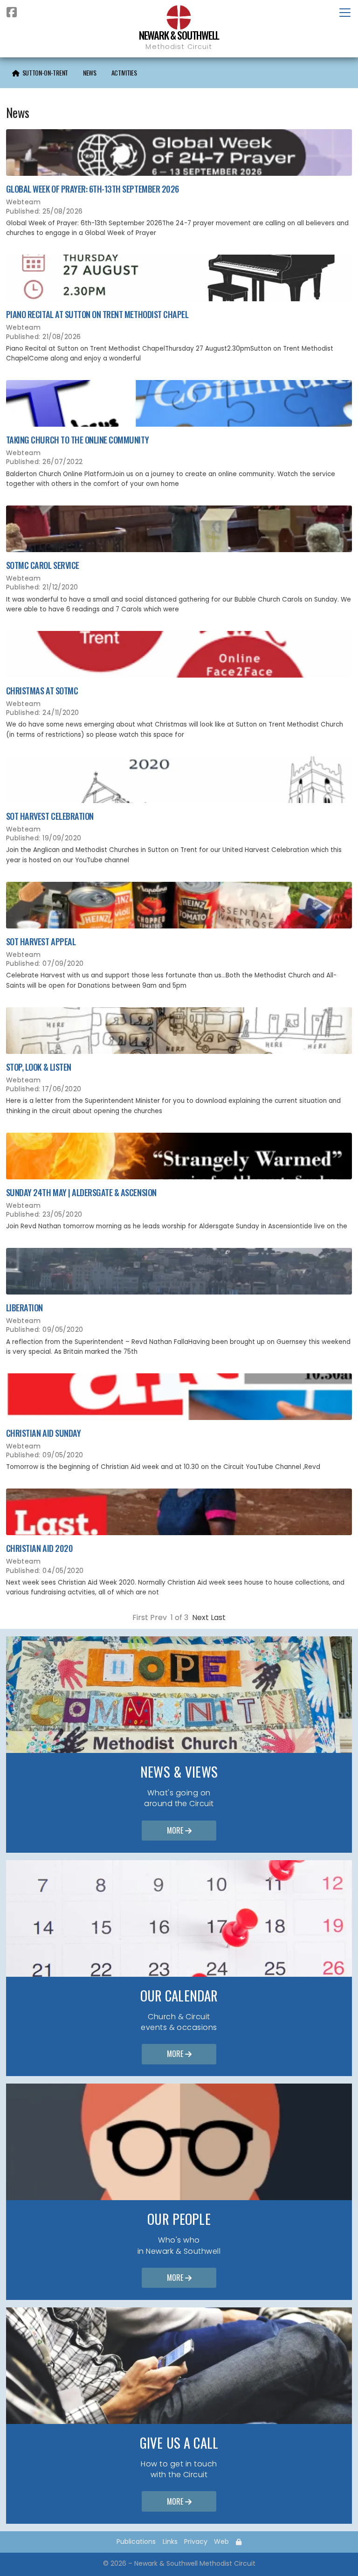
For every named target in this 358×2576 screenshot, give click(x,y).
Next (200, 1617)
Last (218, 1617)
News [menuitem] (90, 73)
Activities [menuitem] (124, 73)
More (179, 1830)
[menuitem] (40, 73)
